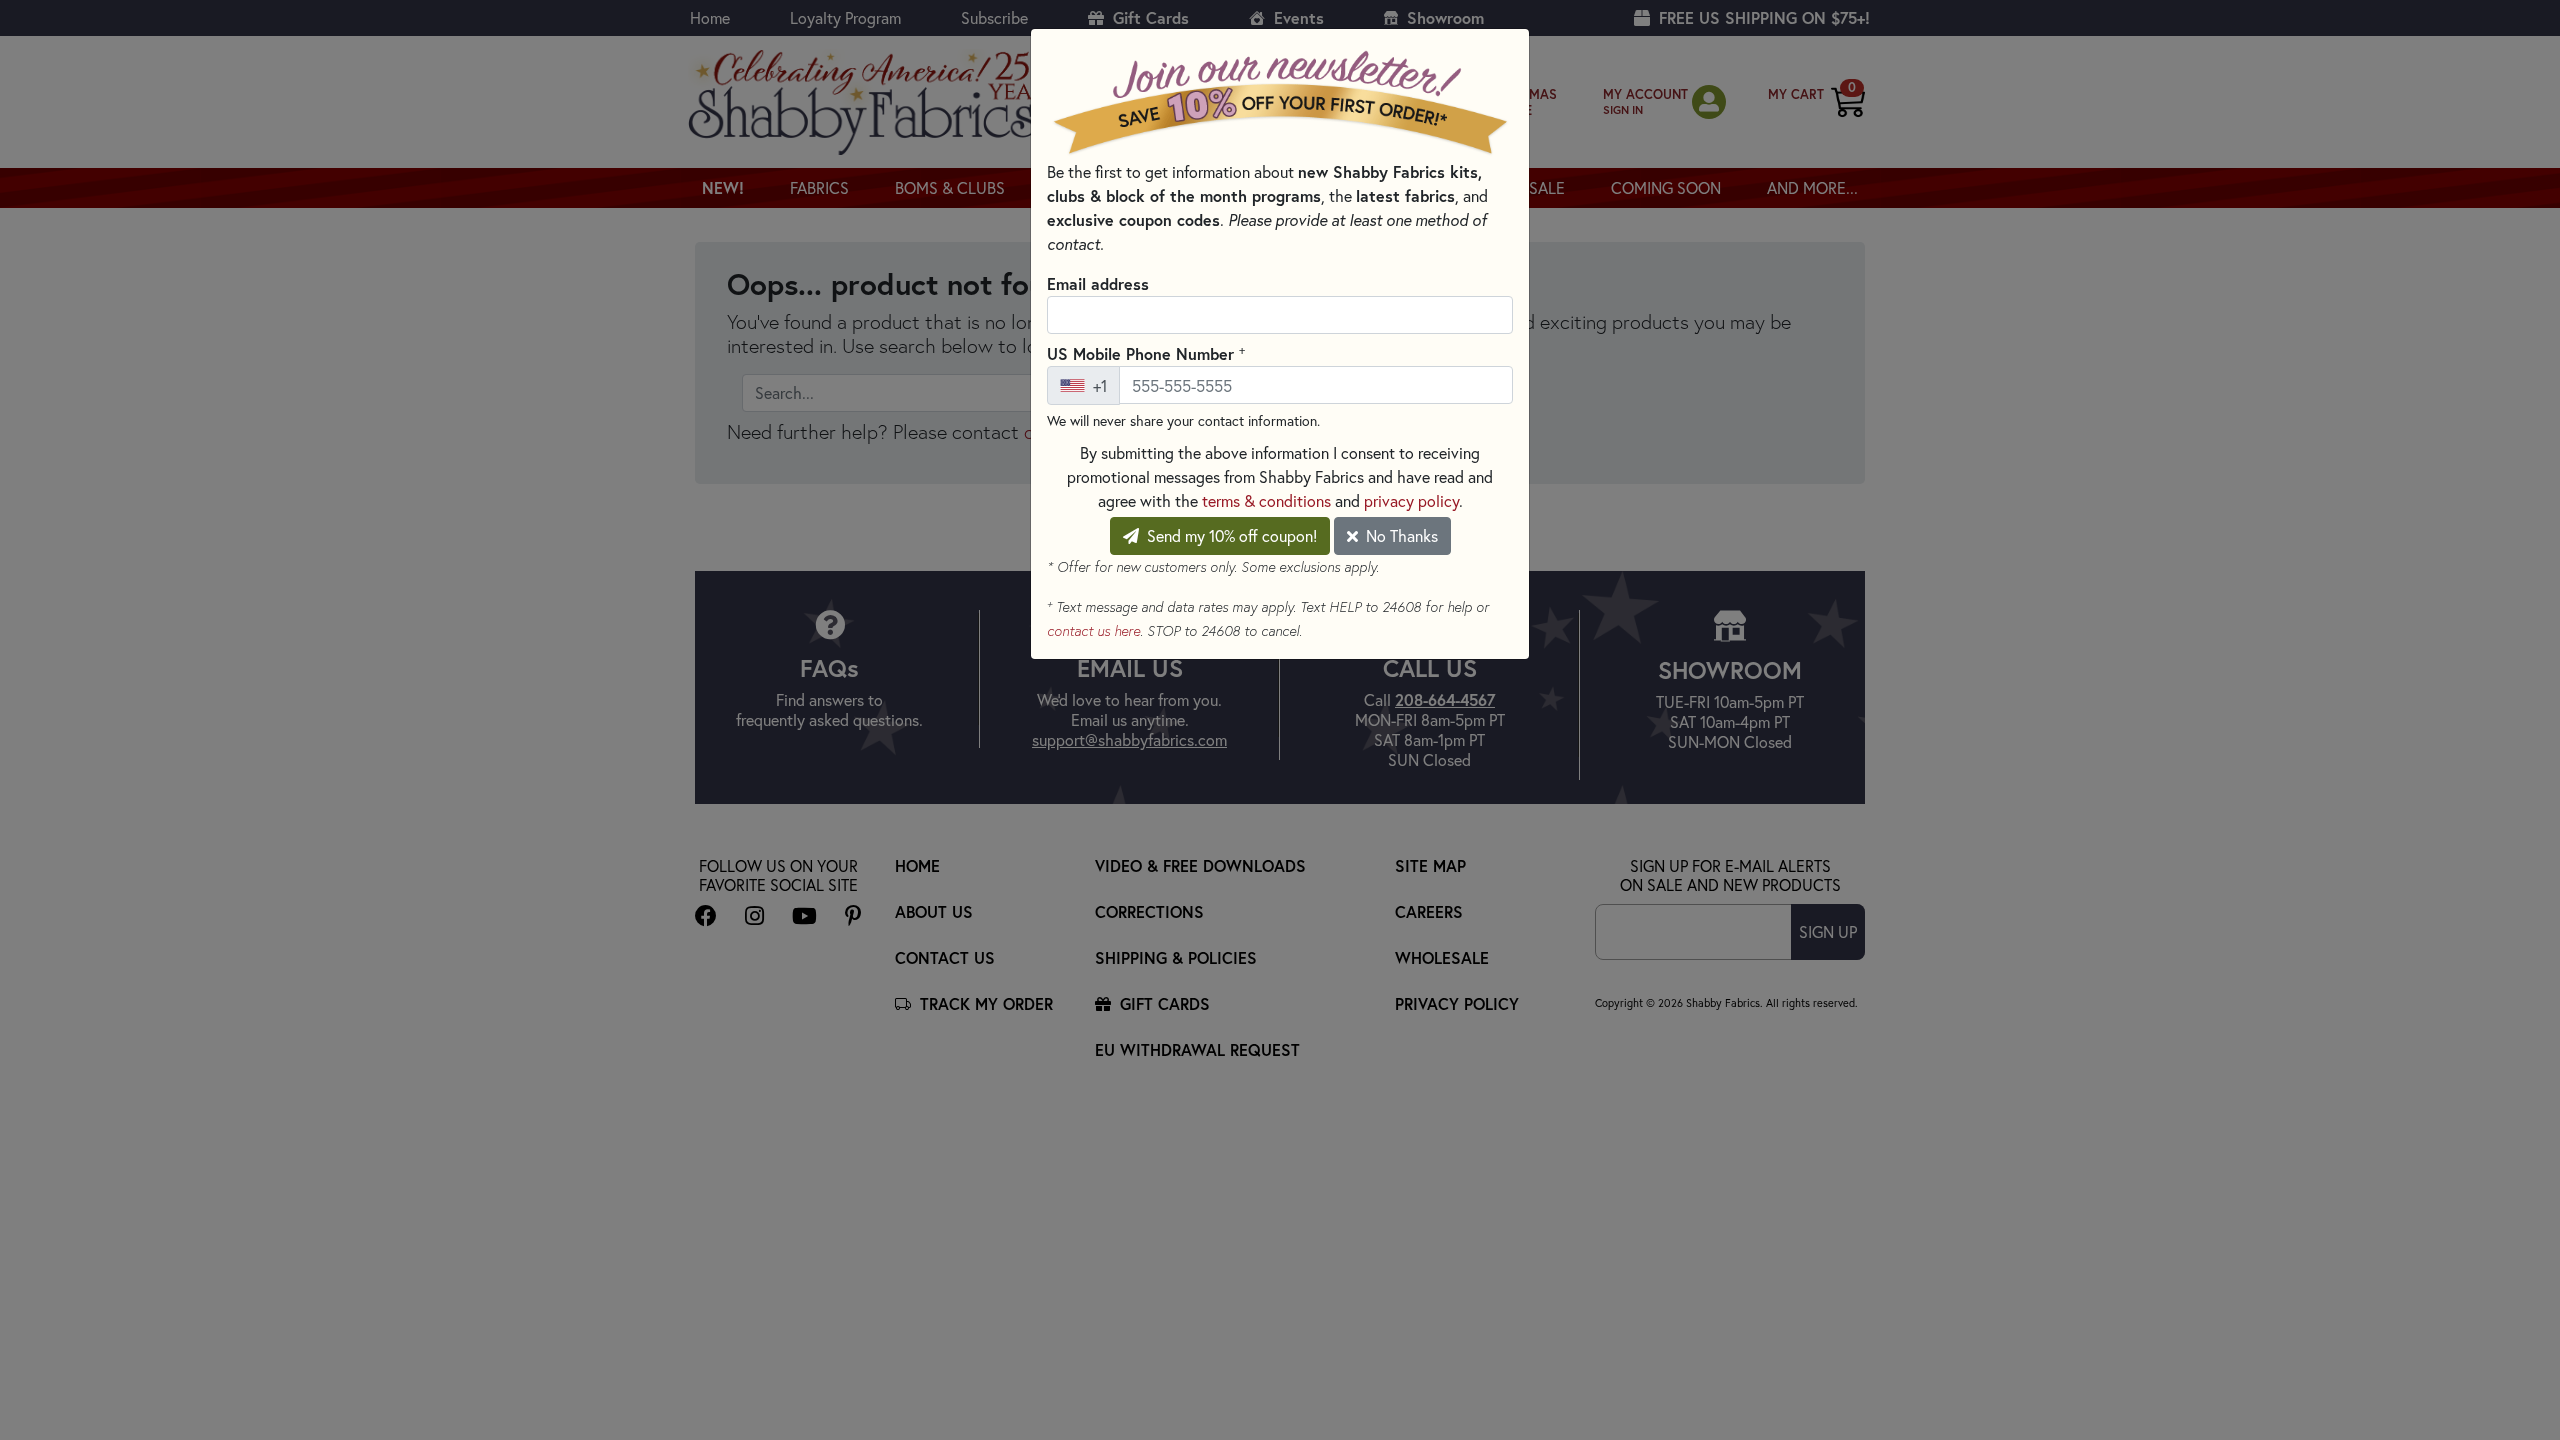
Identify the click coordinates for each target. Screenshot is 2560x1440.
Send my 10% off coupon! (1230, 535)
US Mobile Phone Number (1146, 353)
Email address (1098, 283)
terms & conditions (1266, 500)
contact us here (1093, 631)
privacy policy (1411, 500)
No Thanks (1400, 535)
